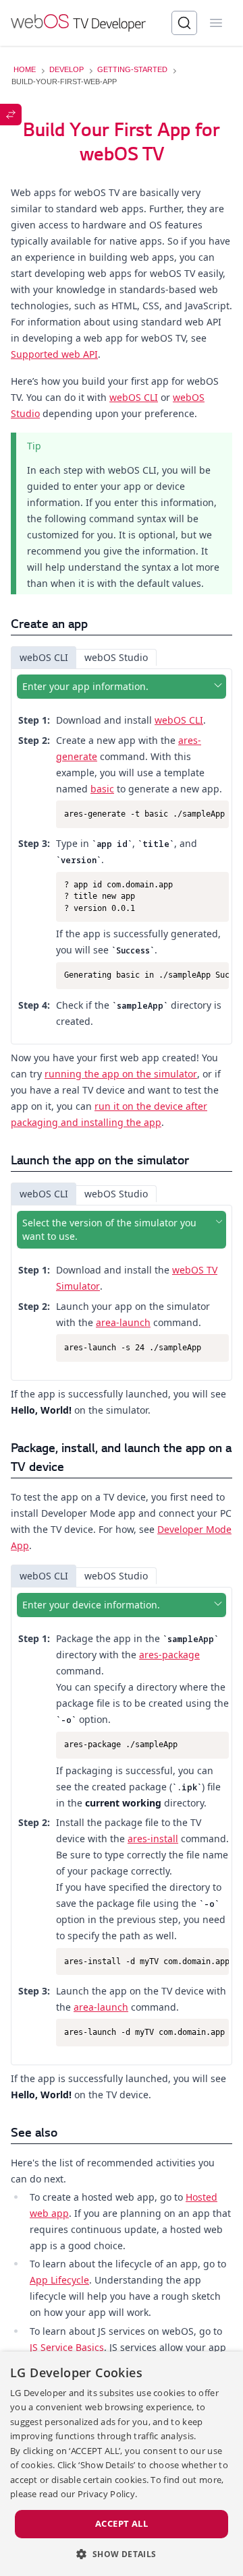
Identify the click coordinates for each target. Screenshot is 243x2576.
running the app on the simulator (121, 1074)
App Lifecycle (59, 2280)
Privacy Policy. (108, 2494)
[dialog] (122, 2464)
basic (102, 789)
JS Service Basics (67, 2347)
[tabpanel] (122, 856)
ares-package (169, 1655)
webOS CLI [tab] (44, 657)
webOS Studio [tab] (116, 657)
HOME (25, 69)
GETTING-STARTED (132, 69)
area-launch (123, 1322)
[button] (121, 2554)
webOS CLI (134, 397)
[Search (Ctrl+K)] (184, 23)
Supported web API (54, 354)
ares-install (153, 1839)
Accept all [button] (122, 2523)
